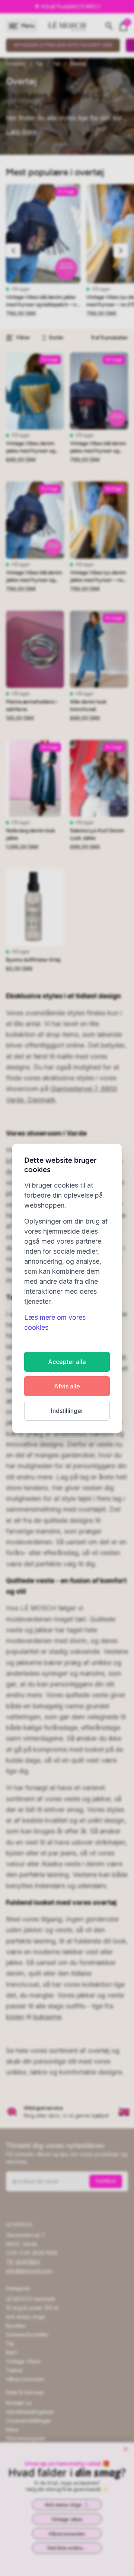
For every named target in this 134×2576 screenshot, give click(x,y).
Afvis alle (67, 1386)
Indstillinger (67, 1411)
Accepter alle (67, 1362)
